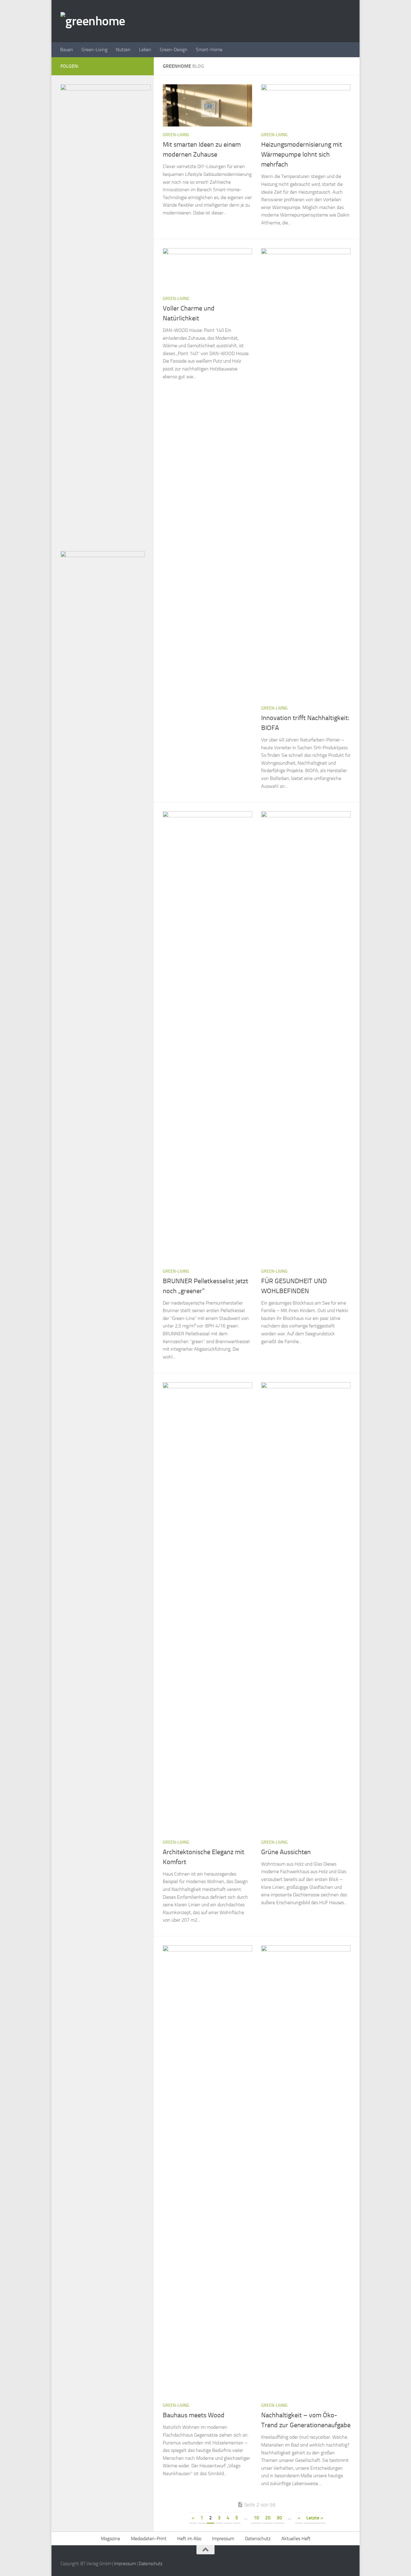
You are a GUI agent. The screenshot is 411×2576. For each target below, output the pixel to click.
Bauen (67, 50)
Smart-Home (209, 50)
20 (268, 2518)
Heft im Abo (189, 2539)
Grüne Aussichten (286, 1852)
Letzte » (315, 2518)
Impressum (223, 2539)
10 (256, 2518)
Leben (145, 50)
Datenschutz (258, 2539)
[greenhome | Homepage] (93, 21)
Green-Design (174, 50)
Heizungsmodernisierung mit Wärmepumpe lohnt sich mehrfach (302, 154)
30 (279, 2518)
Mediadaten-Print (149, 2539)
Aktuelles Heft (296, 2539)
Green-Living (94, 50)
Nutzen (123, 50)
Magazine (110, 2539)
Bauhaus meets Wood (194, 2415)
